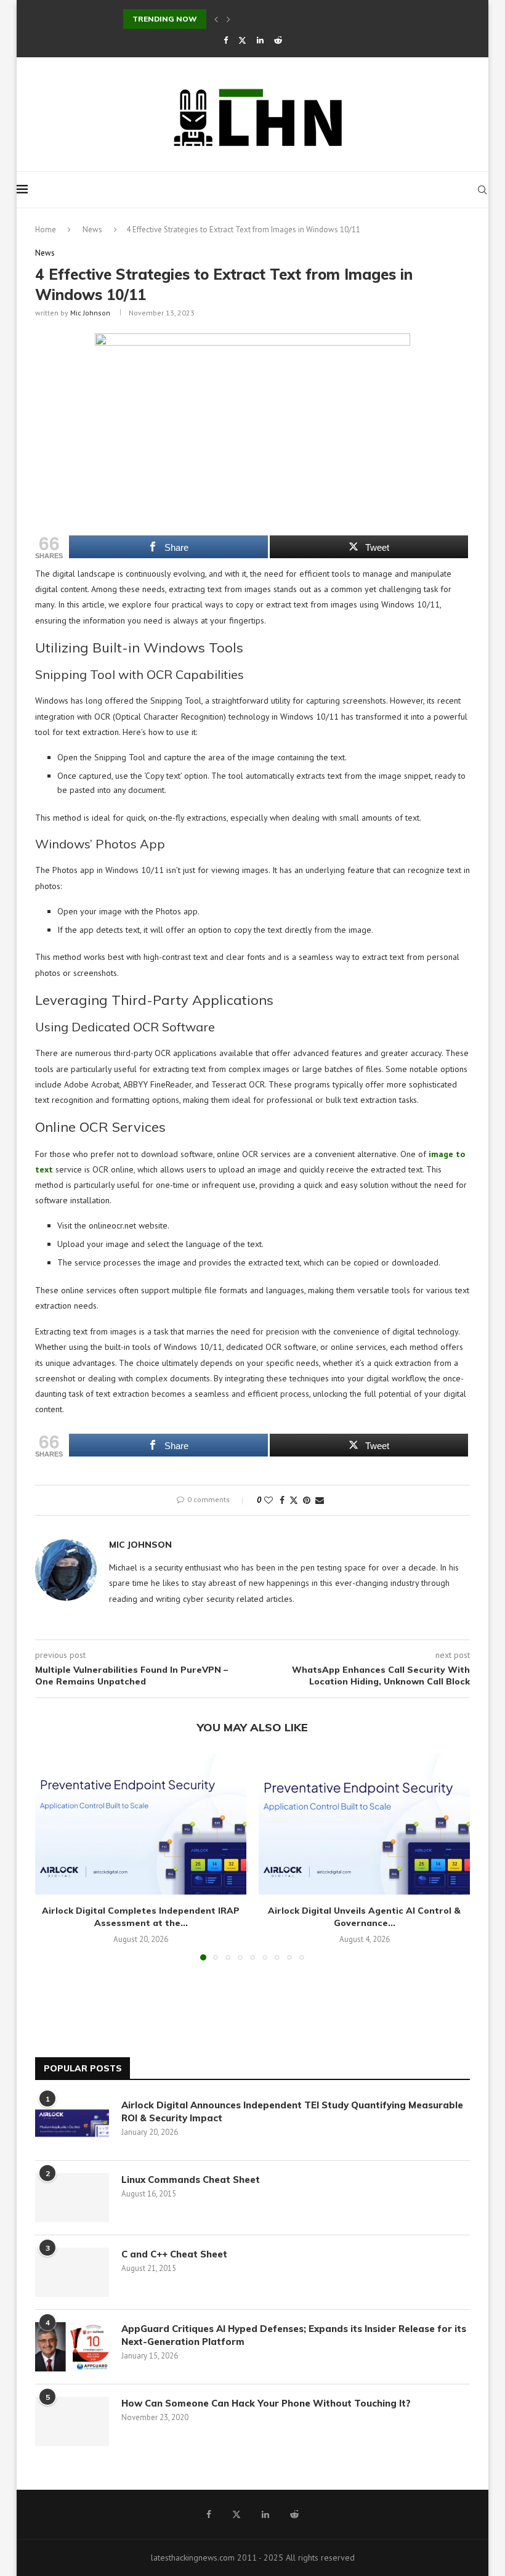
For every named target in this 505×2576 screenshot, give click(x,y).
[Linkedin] (260, 40)
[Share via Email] (320, 1500)
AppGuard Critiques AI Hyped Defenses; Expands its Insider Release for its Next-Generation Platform (294, 2335)
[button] (216, 19)
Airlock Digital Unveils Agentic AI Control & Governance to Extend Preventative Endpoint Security (311, 19)
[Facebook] (226, 40)
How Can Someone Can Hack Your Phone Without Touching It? (269, 2403)
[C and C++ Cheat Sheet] (72, 2272)
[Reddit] (278, 40)
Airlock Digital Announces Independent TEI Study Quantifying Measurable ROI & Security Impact (292, 2111)
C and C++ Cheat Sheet (174, 2254)
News (92, 230)
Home (46, 230)
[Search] (482, 190)
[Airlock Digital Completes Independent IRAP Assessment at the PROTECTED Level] (141, 1824)
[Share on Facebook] (282, 1500)
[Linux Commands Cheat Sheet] (72, 2198)
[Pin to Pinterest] (307, 1500)
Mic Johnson (90, 313)
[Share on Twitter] (294, 1500)
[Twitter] (242, 40)
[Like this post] (269, 1500)
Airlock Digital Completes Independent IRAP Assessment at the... (141, 1917)
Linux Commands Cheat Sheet (191, 2180)
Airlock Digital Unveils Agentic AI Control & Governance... (364, 1917)
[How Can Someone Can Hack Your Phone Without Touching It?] (72, 2421)
